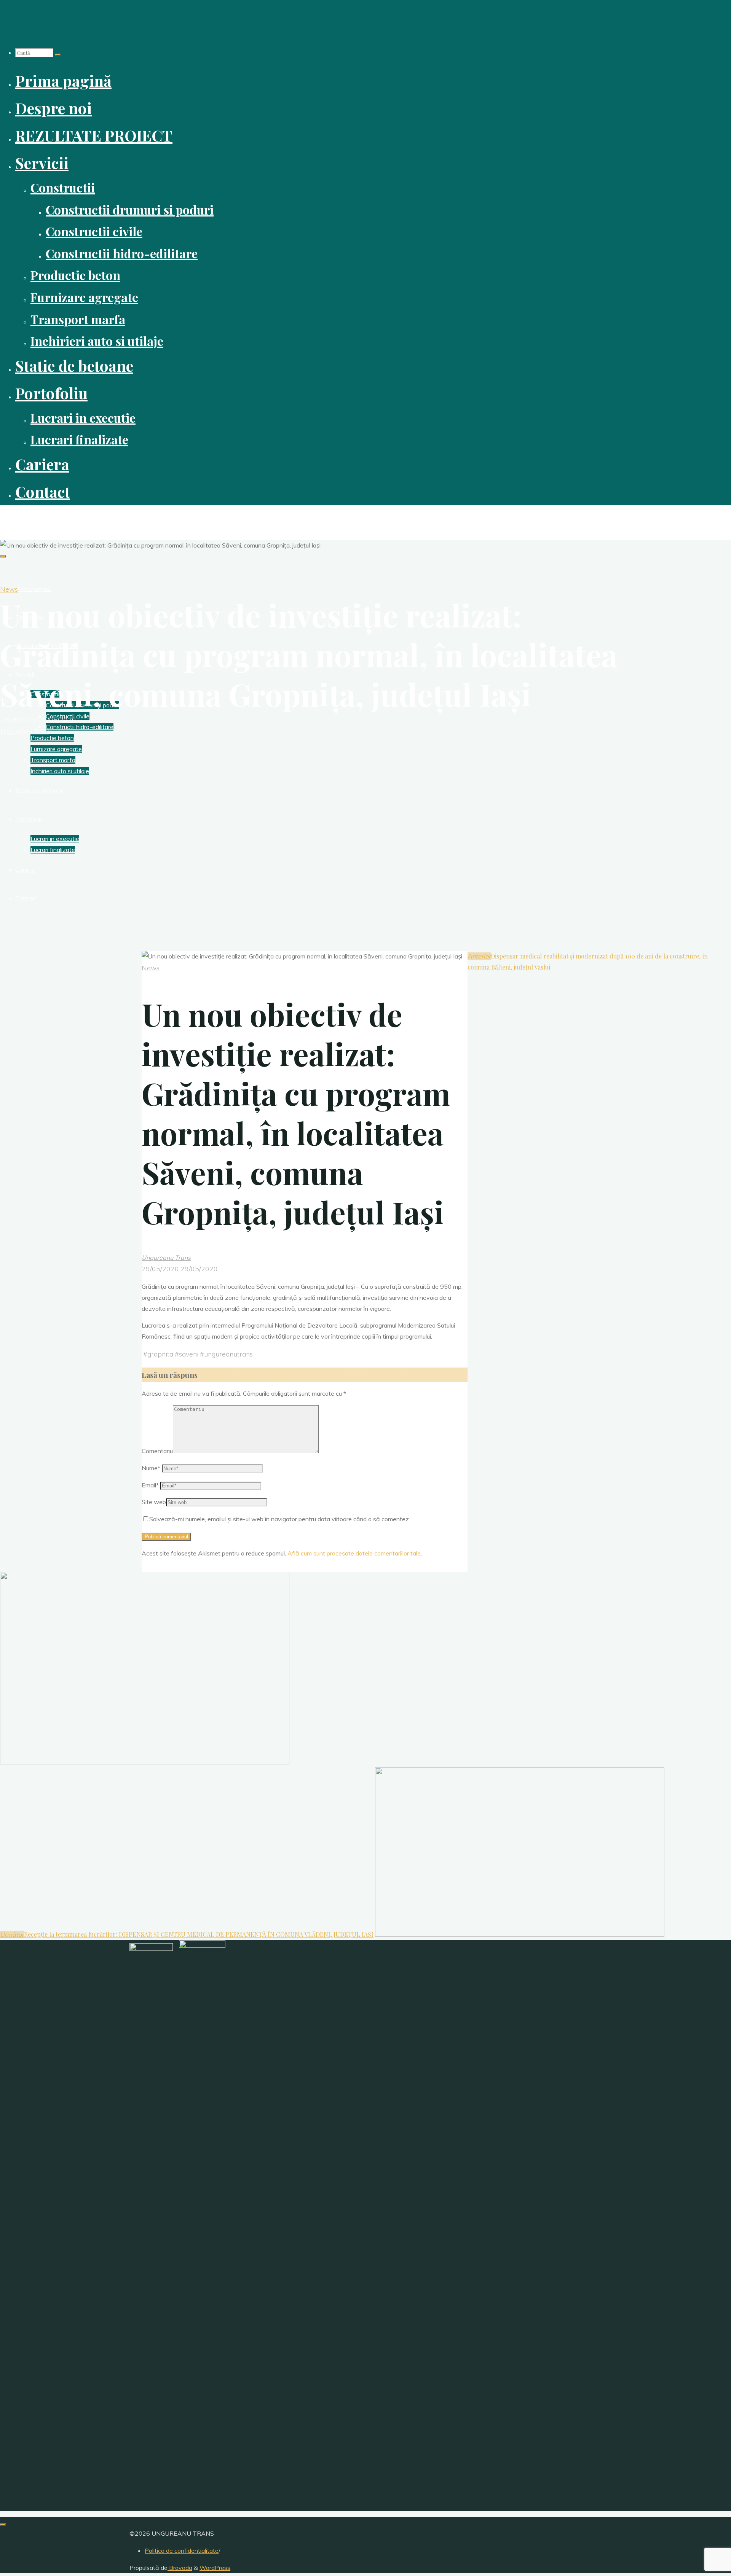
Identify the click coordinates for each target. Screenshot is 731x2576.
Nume (151, 1468)
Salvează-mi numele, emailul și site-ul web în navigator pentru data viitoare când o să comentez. (280, 1519)
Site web (154, 1502)
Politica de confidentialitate (182, 2551)
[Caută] (58, 55)
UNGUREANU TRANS (39, 518)
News (9, 589)
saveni (189, 1354)
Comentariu (157, 1451)
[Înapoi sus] (3, 2525)
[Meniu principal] (3, 556)
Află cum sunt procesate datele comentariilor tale (354, 1553)
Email (150, 1485)
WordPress (215, 2568)
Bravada (180, 2568)
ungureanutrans (228, 1354)
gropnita (160, 1354)
